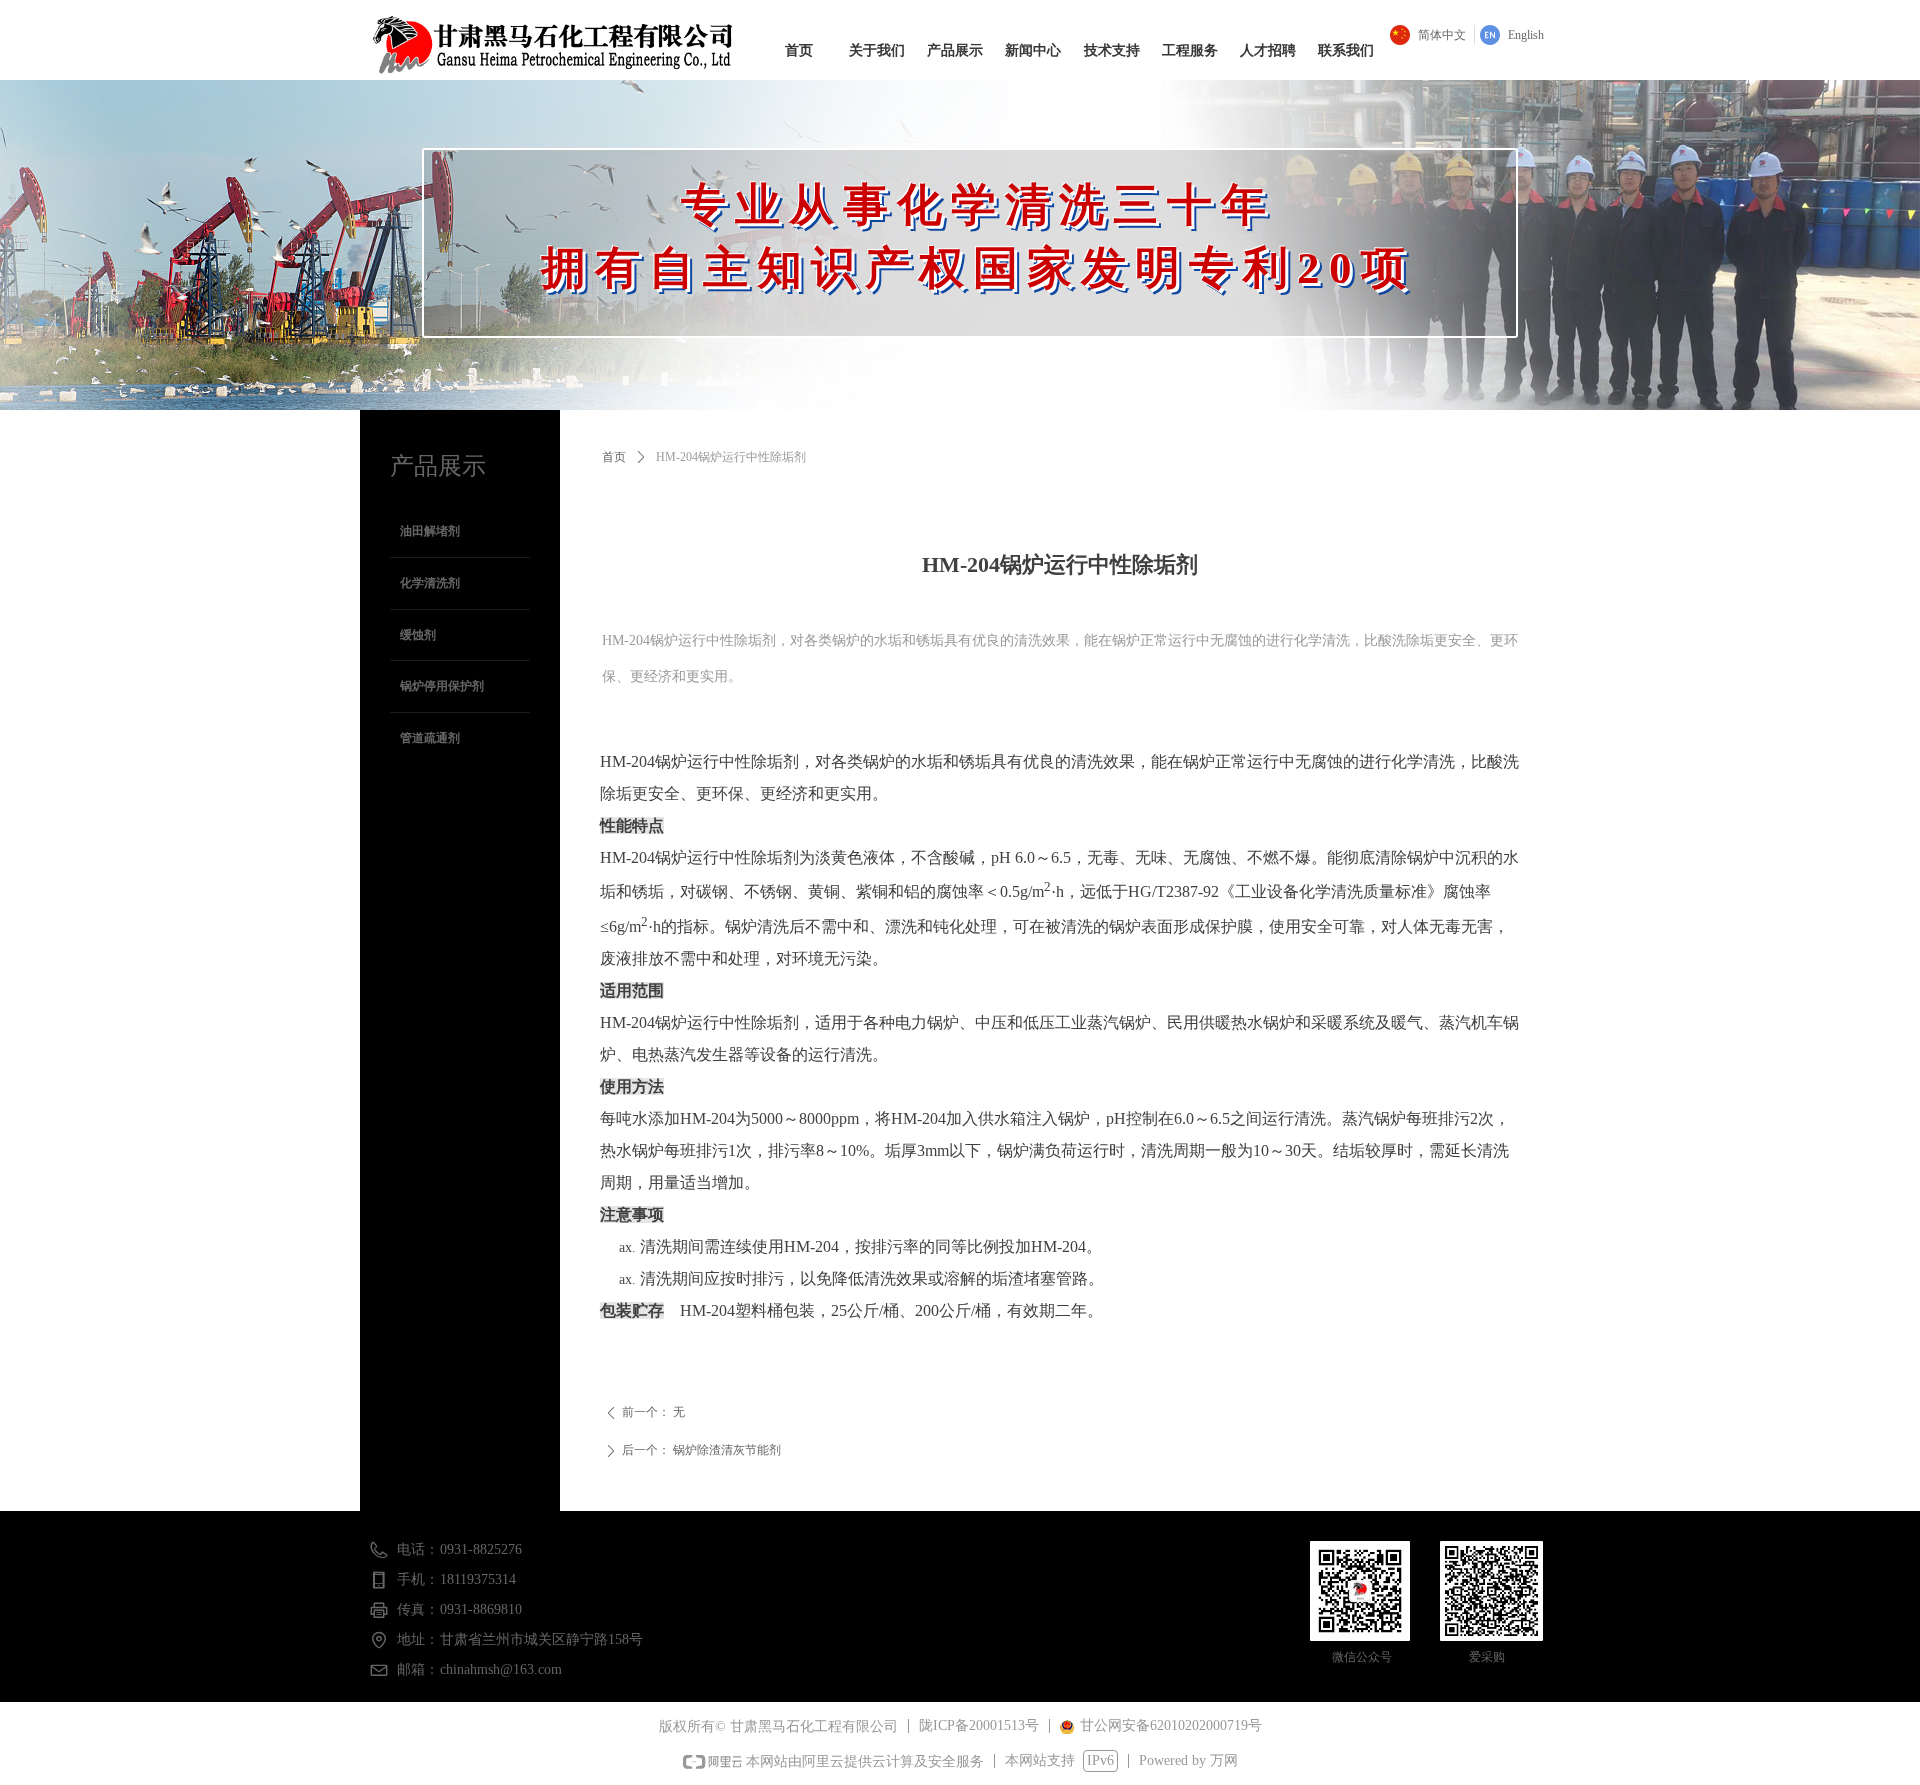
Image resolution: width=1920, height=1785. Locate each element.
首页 (614, 457)
